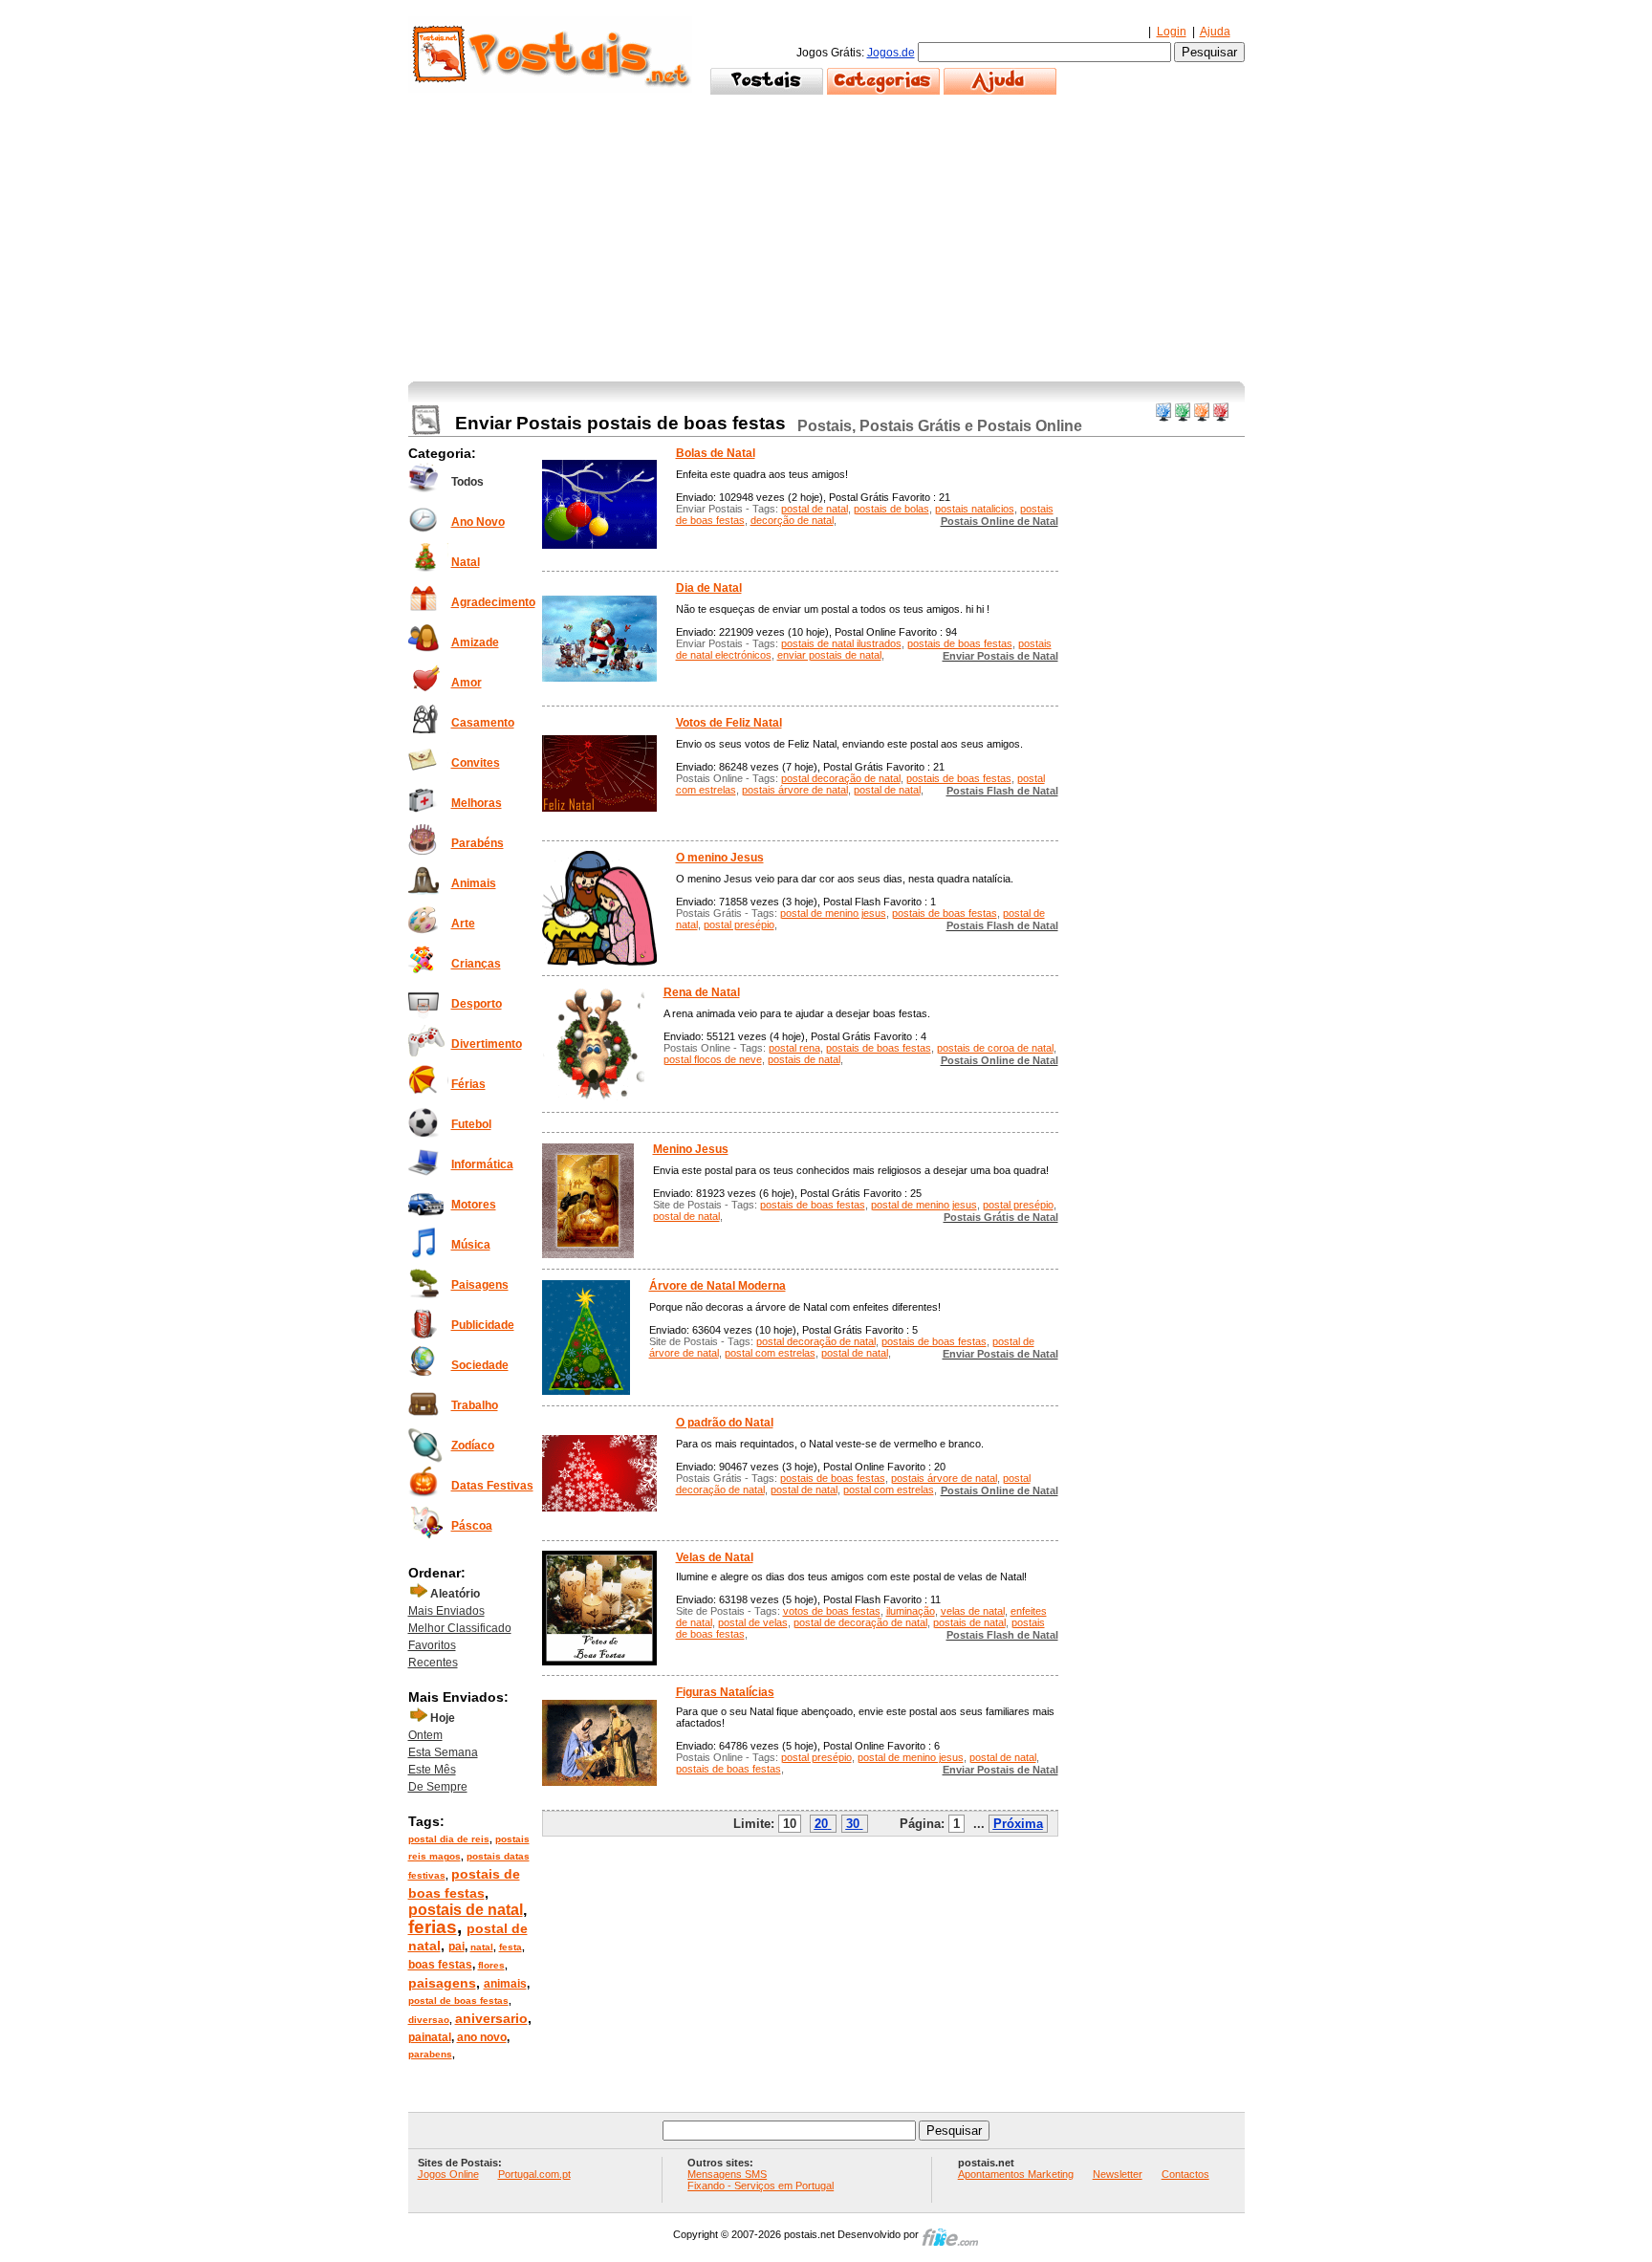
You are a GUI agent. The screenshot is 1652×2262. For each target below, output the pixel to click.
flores (491, 1965)
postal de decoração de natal (860, 1622)
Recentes (433, 1663)
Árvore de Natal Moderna (717, 1286)
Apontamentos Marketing (1016, 2174)
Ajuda (1215, 32)
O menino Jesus (720, 858)
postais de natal (466, 1910)
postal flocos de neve (713, 1059)
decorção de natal (792, 520)
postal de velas (753, 1622)
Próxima (1018, 1824)
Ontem (425, 1735)
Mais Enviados (446, 1611)
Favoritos (432, 1645)
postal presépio (739, 924)
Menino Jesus (691, 1149)
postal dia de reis (449, 1839)
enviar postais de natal (829, 655)
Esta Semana (443, 1752)
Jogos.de (891, 53)
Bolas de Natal (716, 453)
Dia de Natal (709, 588)
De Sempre (438, 1787)
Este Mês (432, 1770)
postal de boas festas (458, 2001)
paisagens (442, 1983)
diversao (429, 2020)
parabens (430, 2054)
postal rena (794, 1048)
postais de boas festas (960, 643)
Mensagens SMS (727, 2174)
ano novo (482, 2037)
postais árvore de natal (795, 790)
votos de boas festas (832, 1611)
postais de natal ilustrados (841, 643)
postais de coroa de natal (995, 1048)
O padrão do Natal (725, 1423)
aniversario (491, 2018)
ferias (433, 1927)
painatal (430, 2037)
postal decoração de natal (841, 778)
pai (456, 1947)
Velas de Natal (715, 1557)
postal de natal (815, 509)
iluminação (911, 1611)
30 (853, 1824)
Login (1172, 32)
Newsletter (1118, 2174)
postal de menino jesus (833, 913)
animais (505, 1984)
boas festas (440, 1965)
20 (821, 1824)
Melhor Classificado (460, 1628)
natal (482, 1947)
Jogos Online (448, 2174)
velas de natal (973, 1611)
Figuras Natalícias (725, 1692)
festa (511, 1947)
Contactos (1185, 2174)
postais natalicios (975, 509)
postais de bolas (891, 509)
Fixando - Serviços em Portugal (761, 2186)
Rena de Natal (702, 992)
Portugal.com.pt (534, 2174)
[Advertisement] (826, 238)
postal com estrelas (770, 1353)
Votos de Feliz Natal (729, 723)
